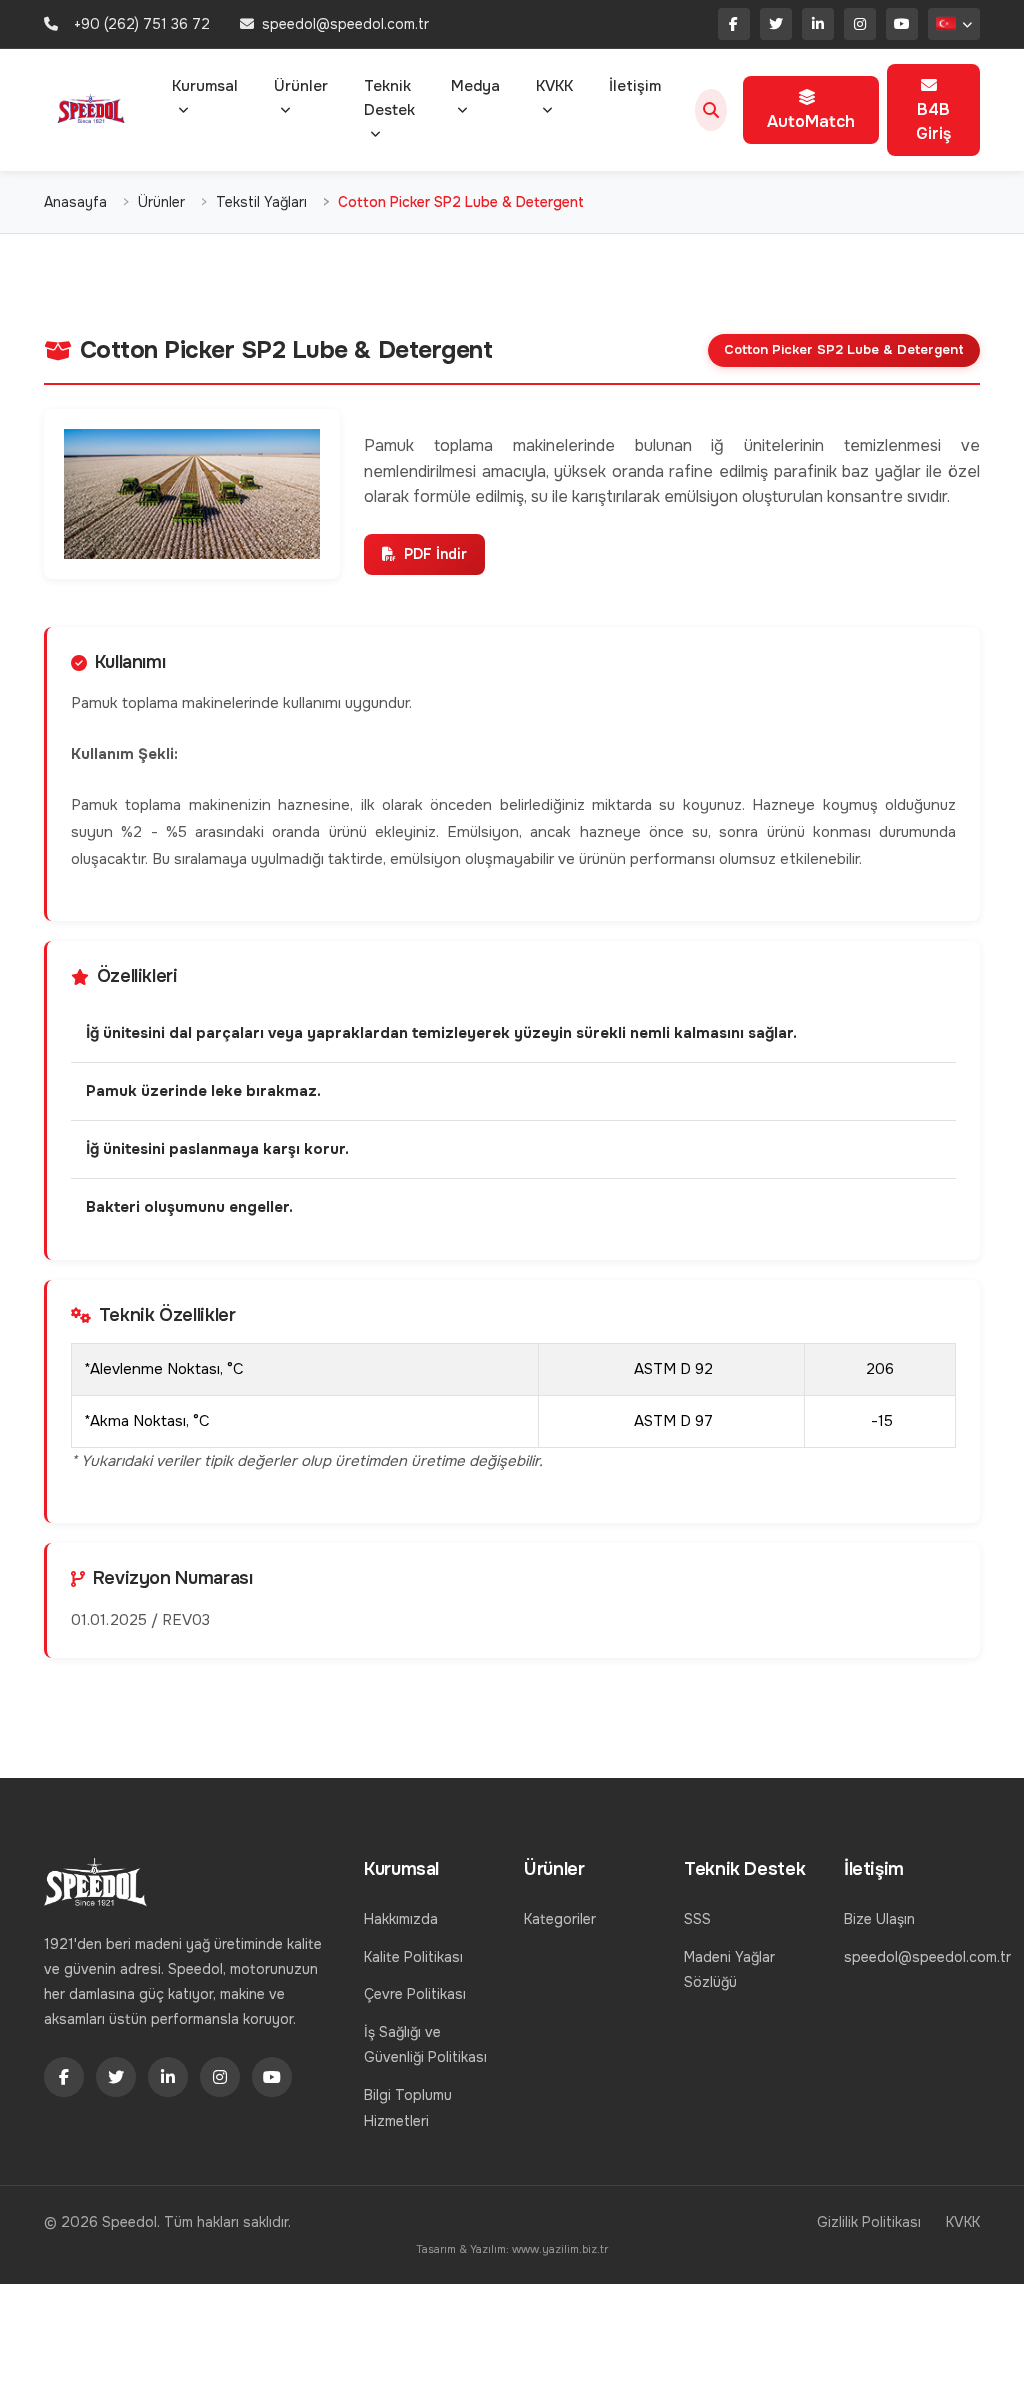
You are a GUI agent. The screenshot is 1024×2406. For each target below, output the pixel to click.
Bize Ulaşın (879, 1919)
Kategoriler (560, 1919)
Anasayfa (75, 202)
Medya (475, 86)
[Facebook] (734, 24)
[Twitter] (776, 24)
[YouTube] (902, 24)
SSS (697, 1919)
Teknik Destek (389, 98)
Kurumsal (205, 86)
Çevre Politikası (415, 1994)
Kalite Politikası (413, 1957)
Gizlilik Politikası (869, 2222)
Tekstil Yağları (261, 202)
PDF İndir (435, 554)
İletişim (635, 86)
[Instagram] (860, 24)
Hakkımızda (401, 1919)
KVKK (554, 86)
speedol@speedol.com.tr (927, 1957)
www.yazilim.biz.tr (560, 2249)
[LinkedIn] (818, 24)
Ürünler (301, 86)
